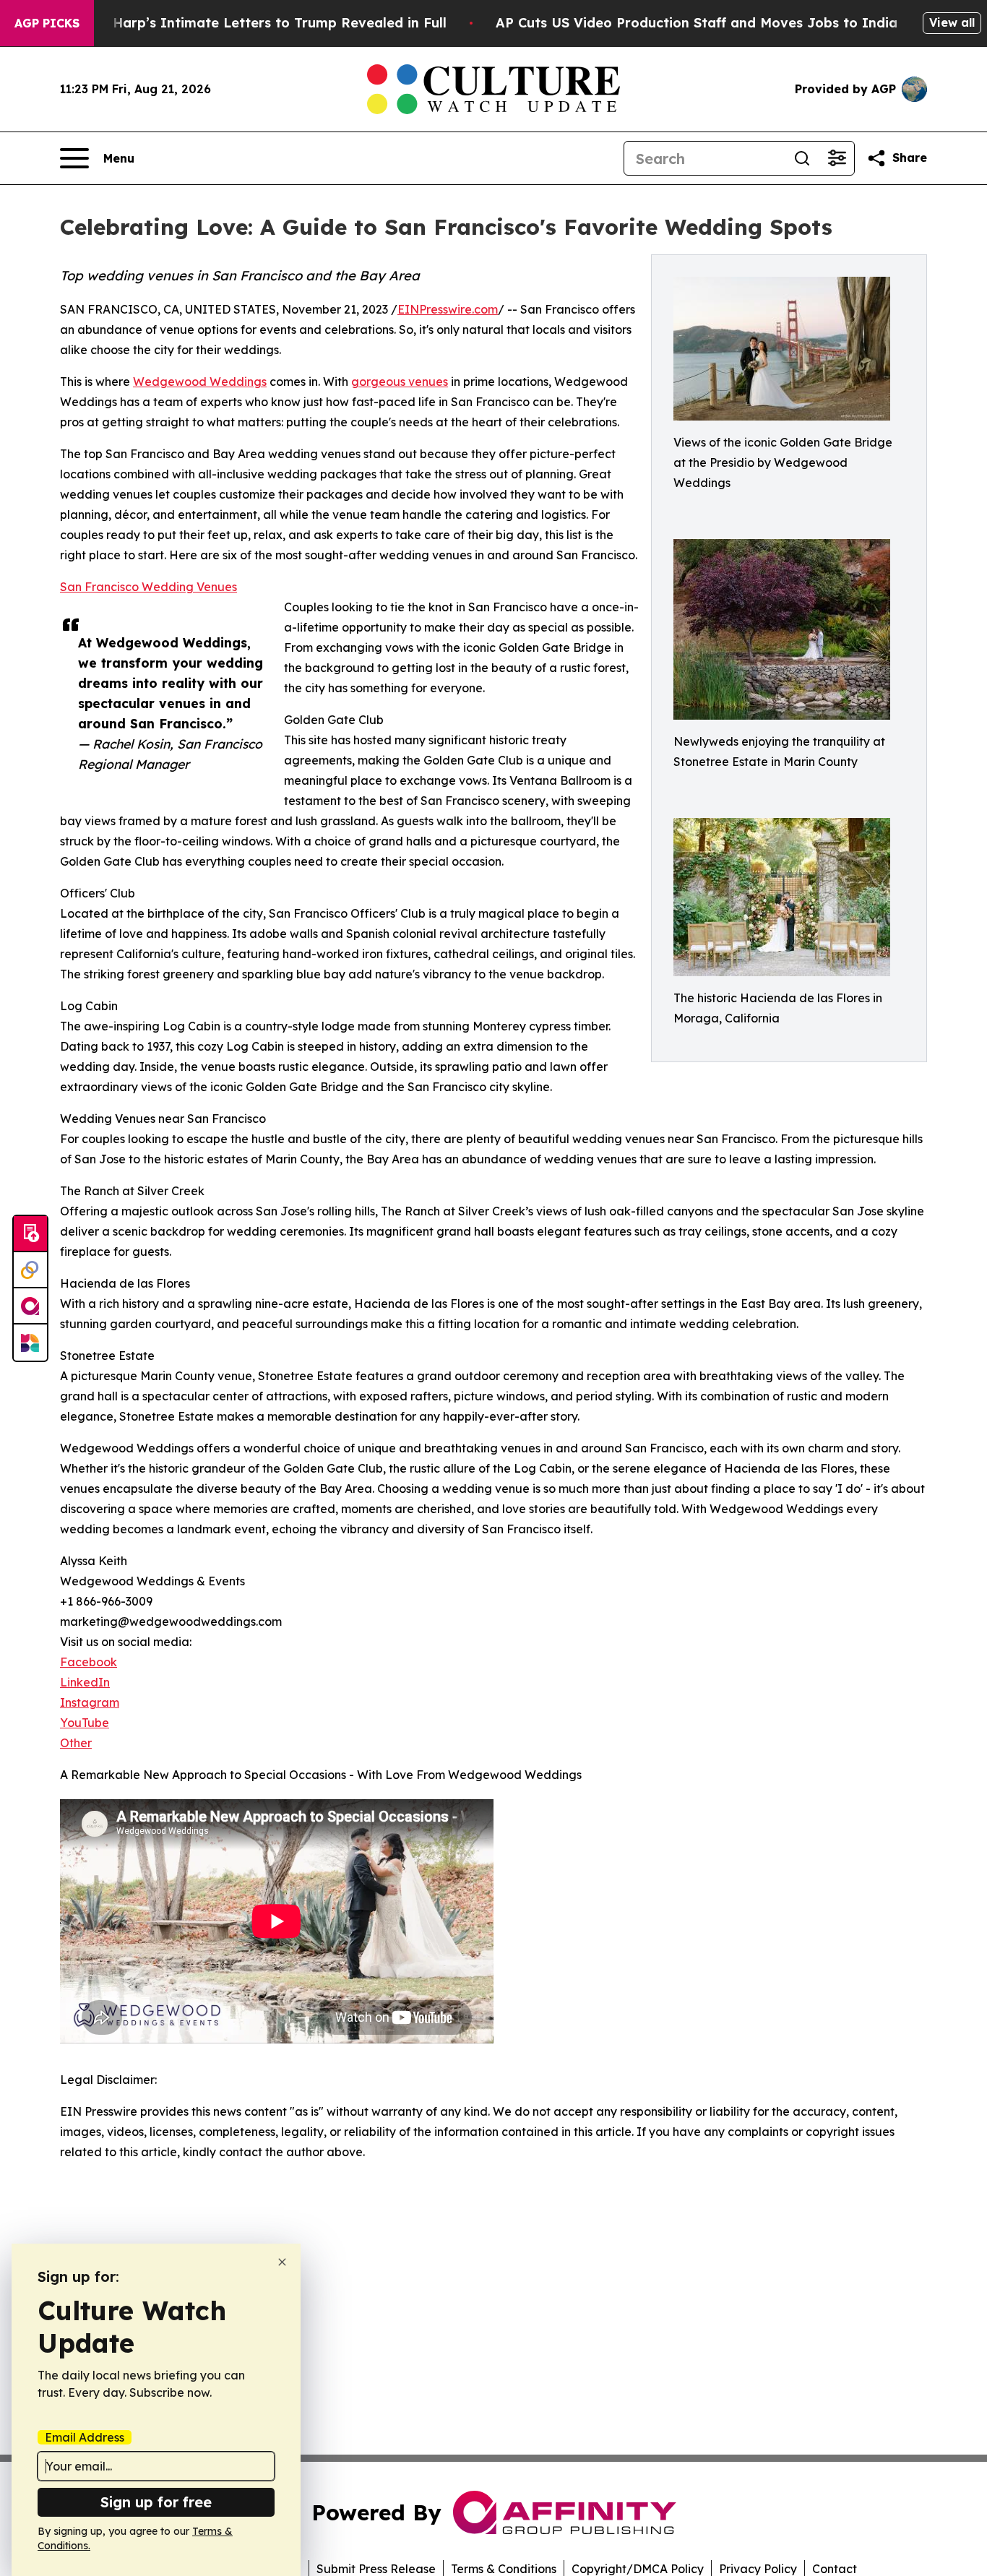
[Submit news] (30, 1234)
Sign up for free (156, 2502)
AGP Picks (47, 23)
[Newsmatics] (30, 1343)
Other (76, 1743)
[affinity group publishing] (30, 1306)
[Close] (282, 2262)
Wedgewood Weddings (200, 382)
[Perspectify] (30, 1270)
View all (952, 22)
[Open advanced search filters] (837, 158)
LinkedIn (85, 1682)
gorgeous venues (400, 382)
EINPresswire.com (448, 309)
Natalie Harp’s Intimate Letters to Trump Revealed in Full (253, 23)
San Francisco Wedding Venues (148, 587)
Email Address (85, 2437)
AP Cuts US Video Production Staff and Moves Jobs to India (697, 23)
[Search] (802, 158)
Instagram (90, 1702)
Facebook (89, 1662)
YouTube (85, 1723)
